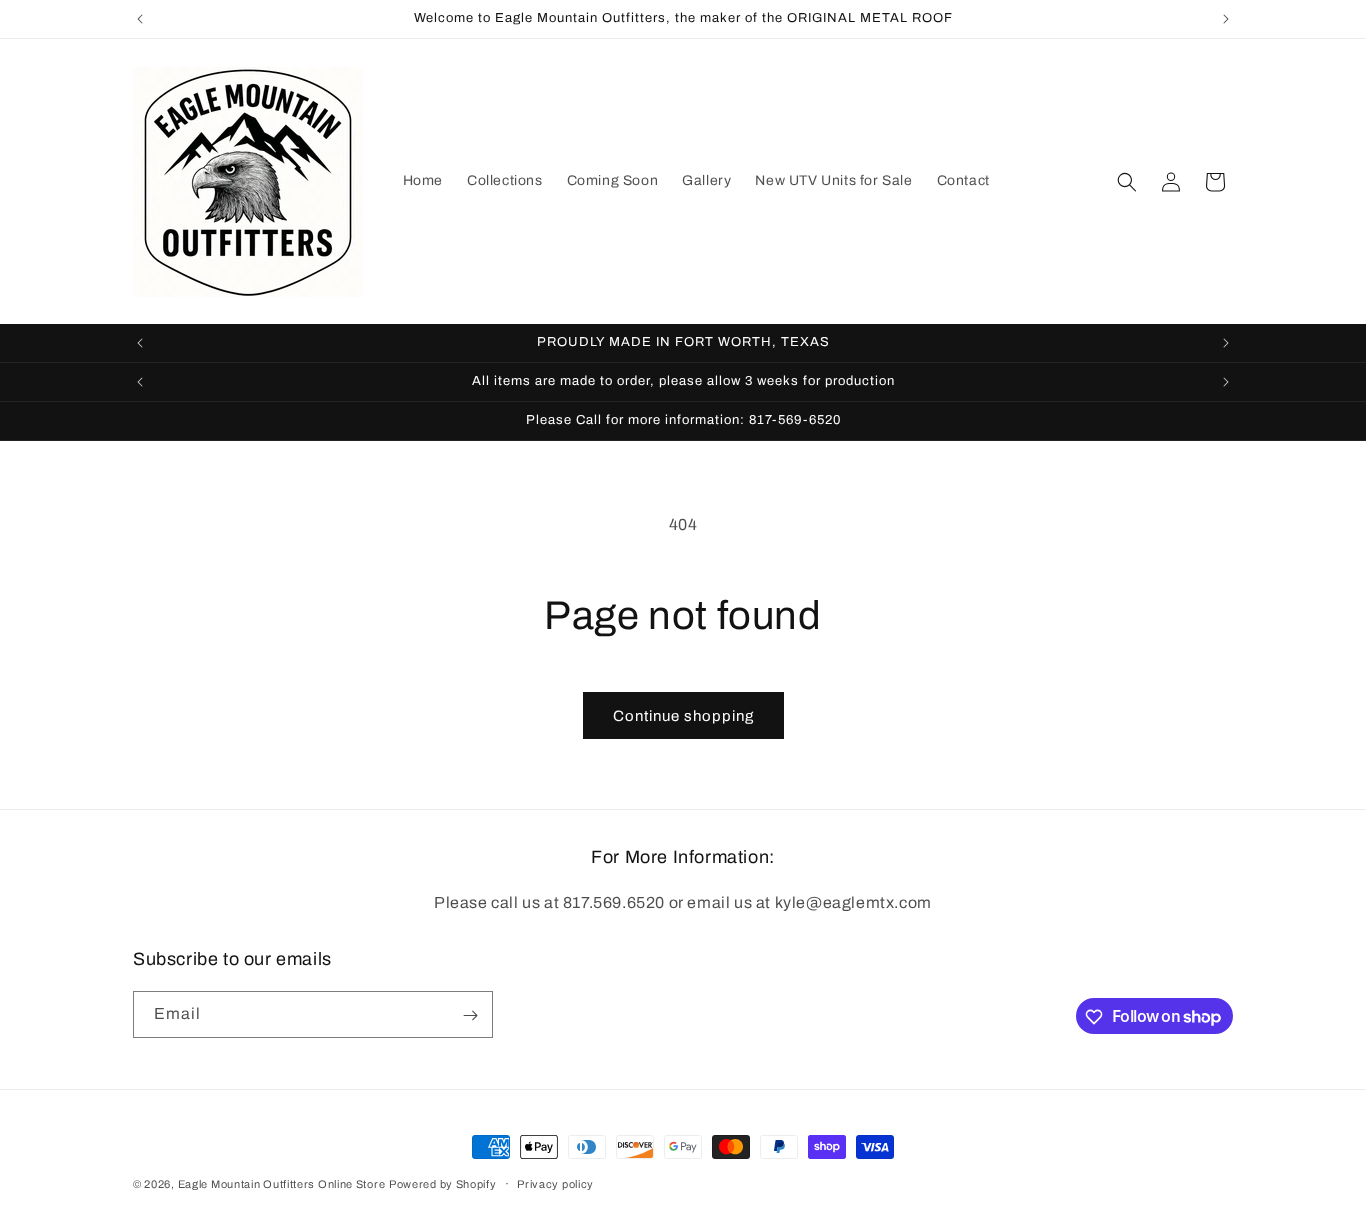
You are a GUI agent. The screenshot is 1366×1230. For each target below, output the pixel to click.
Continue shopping (683, 716)
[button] (1127, 182)
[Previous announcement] (140, 19)
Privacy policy (555, 1183)
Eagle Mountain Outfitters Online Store (282, 1184)
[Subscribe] (470, 1015)
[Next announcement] (1226, 19)
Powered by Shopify (443, 1184)
